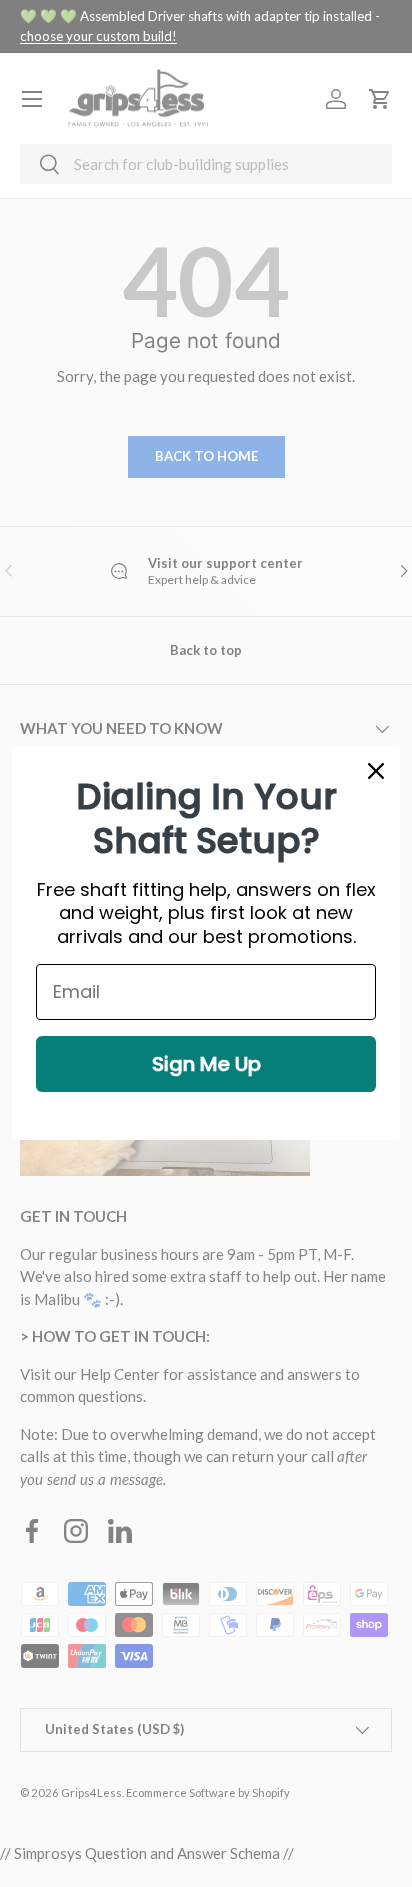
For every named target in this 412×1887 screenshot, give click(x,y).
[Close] (376, 771)
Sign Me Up (206, 1064)
